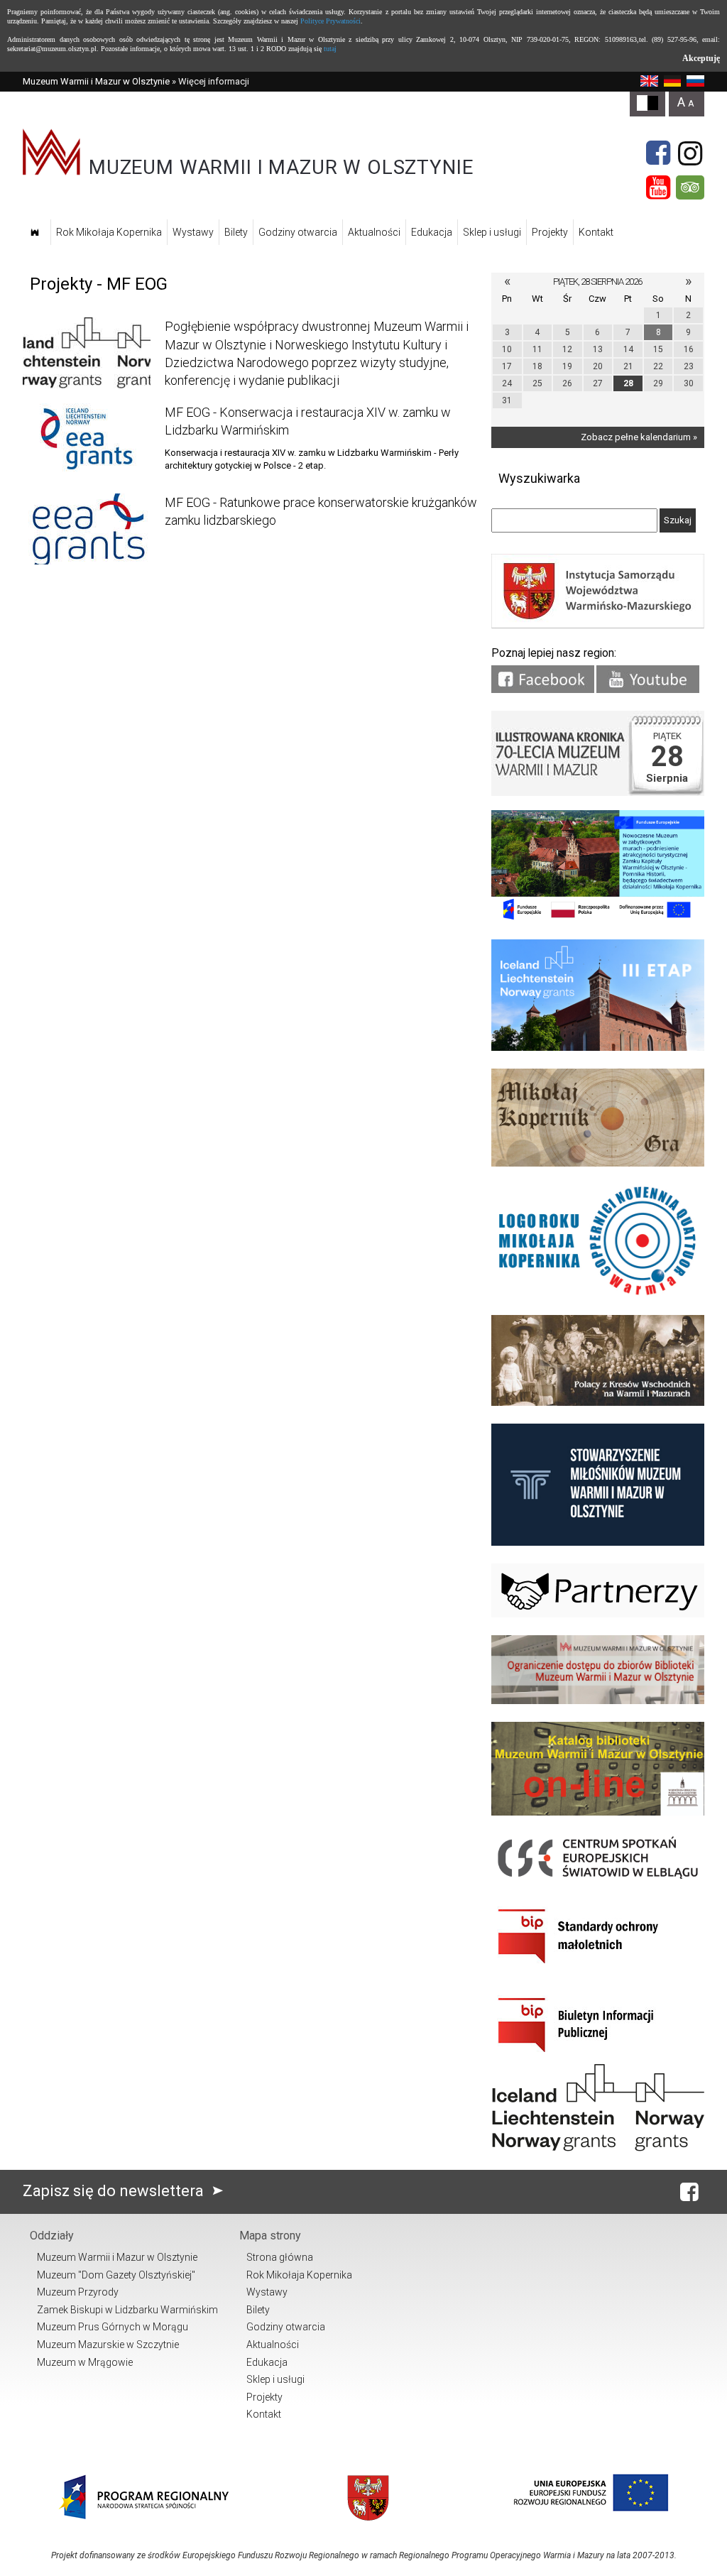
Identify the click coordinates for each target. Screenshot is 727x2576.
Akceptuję (701, 58)
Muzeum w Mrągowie (85, 2362)
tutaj (330, 49)
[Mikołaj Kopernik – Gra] (598, 1163)
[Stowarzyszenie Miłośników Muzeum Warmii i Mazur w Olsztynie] (598, 1543)
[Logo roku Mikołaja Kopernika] (598, 1294)
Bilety (236, 232)
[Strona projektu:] (598, 1403)
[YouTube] (658, 187)
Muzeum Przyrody (78, 2292)
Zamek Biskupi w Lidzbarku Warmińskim (127, 2310)
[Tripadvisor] (690, 187)
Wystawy (193, 232)
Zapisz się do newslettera (115, 2191)
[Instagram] (690, 153)
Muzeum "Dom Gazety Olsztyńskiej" (116, 2275)
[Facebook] (658, 153)
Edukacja (432, 232)
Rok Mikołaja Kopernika (109, 232)
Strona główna (280, 2257)
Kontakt (596, 232)
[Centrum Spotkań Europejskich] (598, 1880)
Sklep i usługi (492, 232)
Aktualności (374, 232)
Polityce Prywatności (330, 21)
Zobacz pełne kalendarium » (639, 437)
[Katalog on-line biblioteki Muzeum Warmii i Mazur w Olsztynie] (598, 1812)
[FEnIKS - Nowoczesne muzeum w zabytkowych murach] (598, 918)
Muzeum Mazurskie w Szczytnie (108, 2345)
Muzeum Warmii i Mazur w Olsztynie (96, 81)
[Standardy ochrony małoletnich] (598, 1969)
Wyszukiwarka (539, 478)
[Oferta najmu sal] (598, 1701)
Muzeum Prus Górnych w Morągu (113, 2327)
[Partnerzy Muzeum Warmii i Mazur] (598, 1614)
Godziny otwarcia (298, 232)
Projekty (550, 232)
